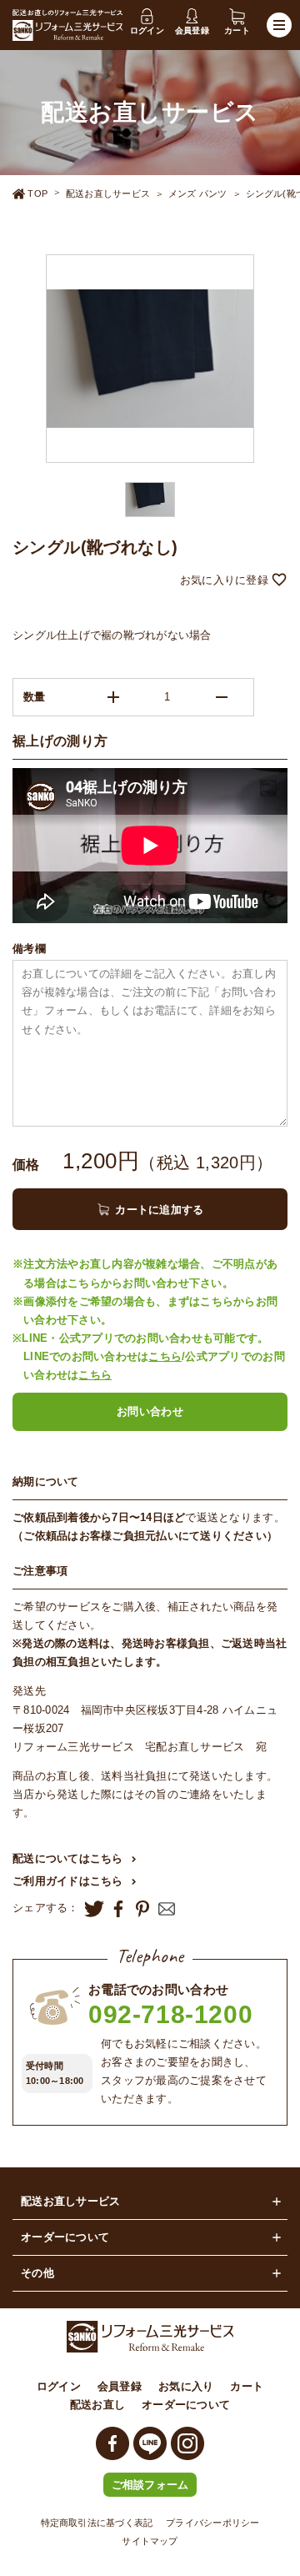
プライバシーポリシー (212, 2523)
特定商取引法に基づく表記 (97, 2523)
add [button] (113, 697)
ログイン (59, 2386)
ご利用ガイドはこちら (68, 1881)
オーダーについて (186, 2405)
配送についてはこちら (68, 1858)
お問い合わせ (150, 1411)
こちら (165, 1356)
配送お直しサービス (108, 193)
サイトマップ (150, 2541)
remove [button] (222, 697)
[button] (150, 581)
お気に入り (186, 2386)
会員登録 (120, 2386)
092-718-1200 (170, 2014)
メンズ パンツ (198, 193)
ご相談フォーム (150, 2485)
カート (247, 2386)
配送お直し (97, 2405)
